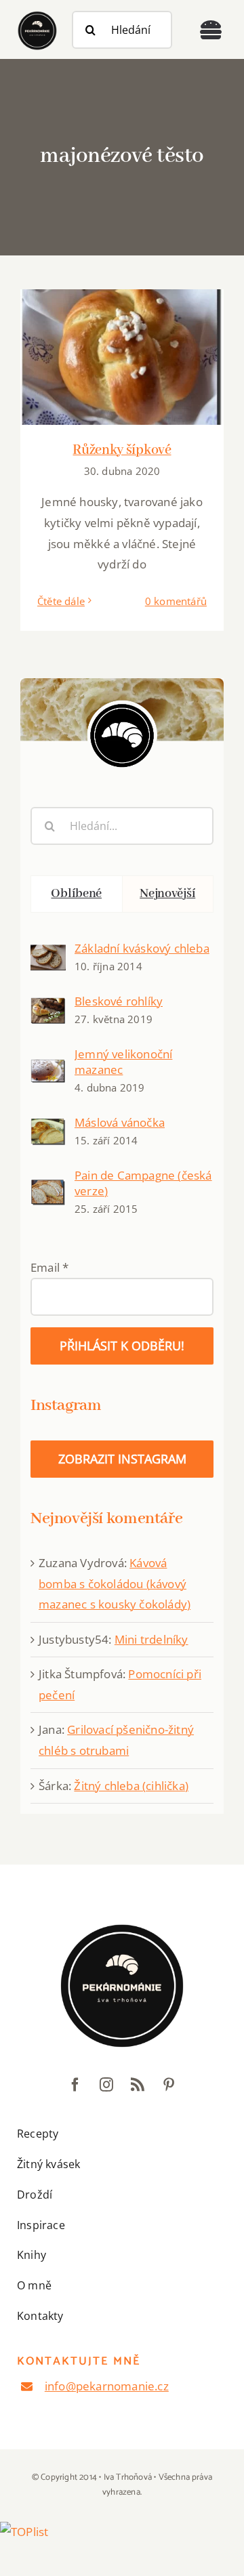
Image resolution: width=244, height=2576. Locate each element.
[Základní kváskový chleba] (48, 954)
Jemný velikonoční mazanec (123, 1062)
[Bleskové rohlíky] (48, 1007)
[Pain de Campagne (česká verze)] (48, 1189)
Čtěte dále (61, 601)
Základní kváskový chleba (142, 948)
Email (49, 1267)
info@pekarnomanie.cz (107, 2386)
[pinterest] (169, 2085)
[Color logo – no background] (37, 14)
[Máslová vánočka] (48, 1128)
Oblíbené (76, 894)
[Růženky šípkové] (122, 357)
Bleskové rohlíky (119, 1001)
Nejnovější (167, 894)
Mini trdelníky (151, 1639)
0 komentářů (176, 601)
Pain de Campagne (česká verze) (143, 1183)
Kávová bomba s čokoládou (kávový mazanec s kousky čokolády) (115, 1583)
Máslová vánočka (120, 1122)
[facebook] (75, 2085)
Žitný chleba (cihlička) (131, 1786)
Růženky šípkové (122, 450)
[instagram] (106, 2085)
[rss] (138, 2085)
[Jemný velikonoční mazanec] (48, 1069)
